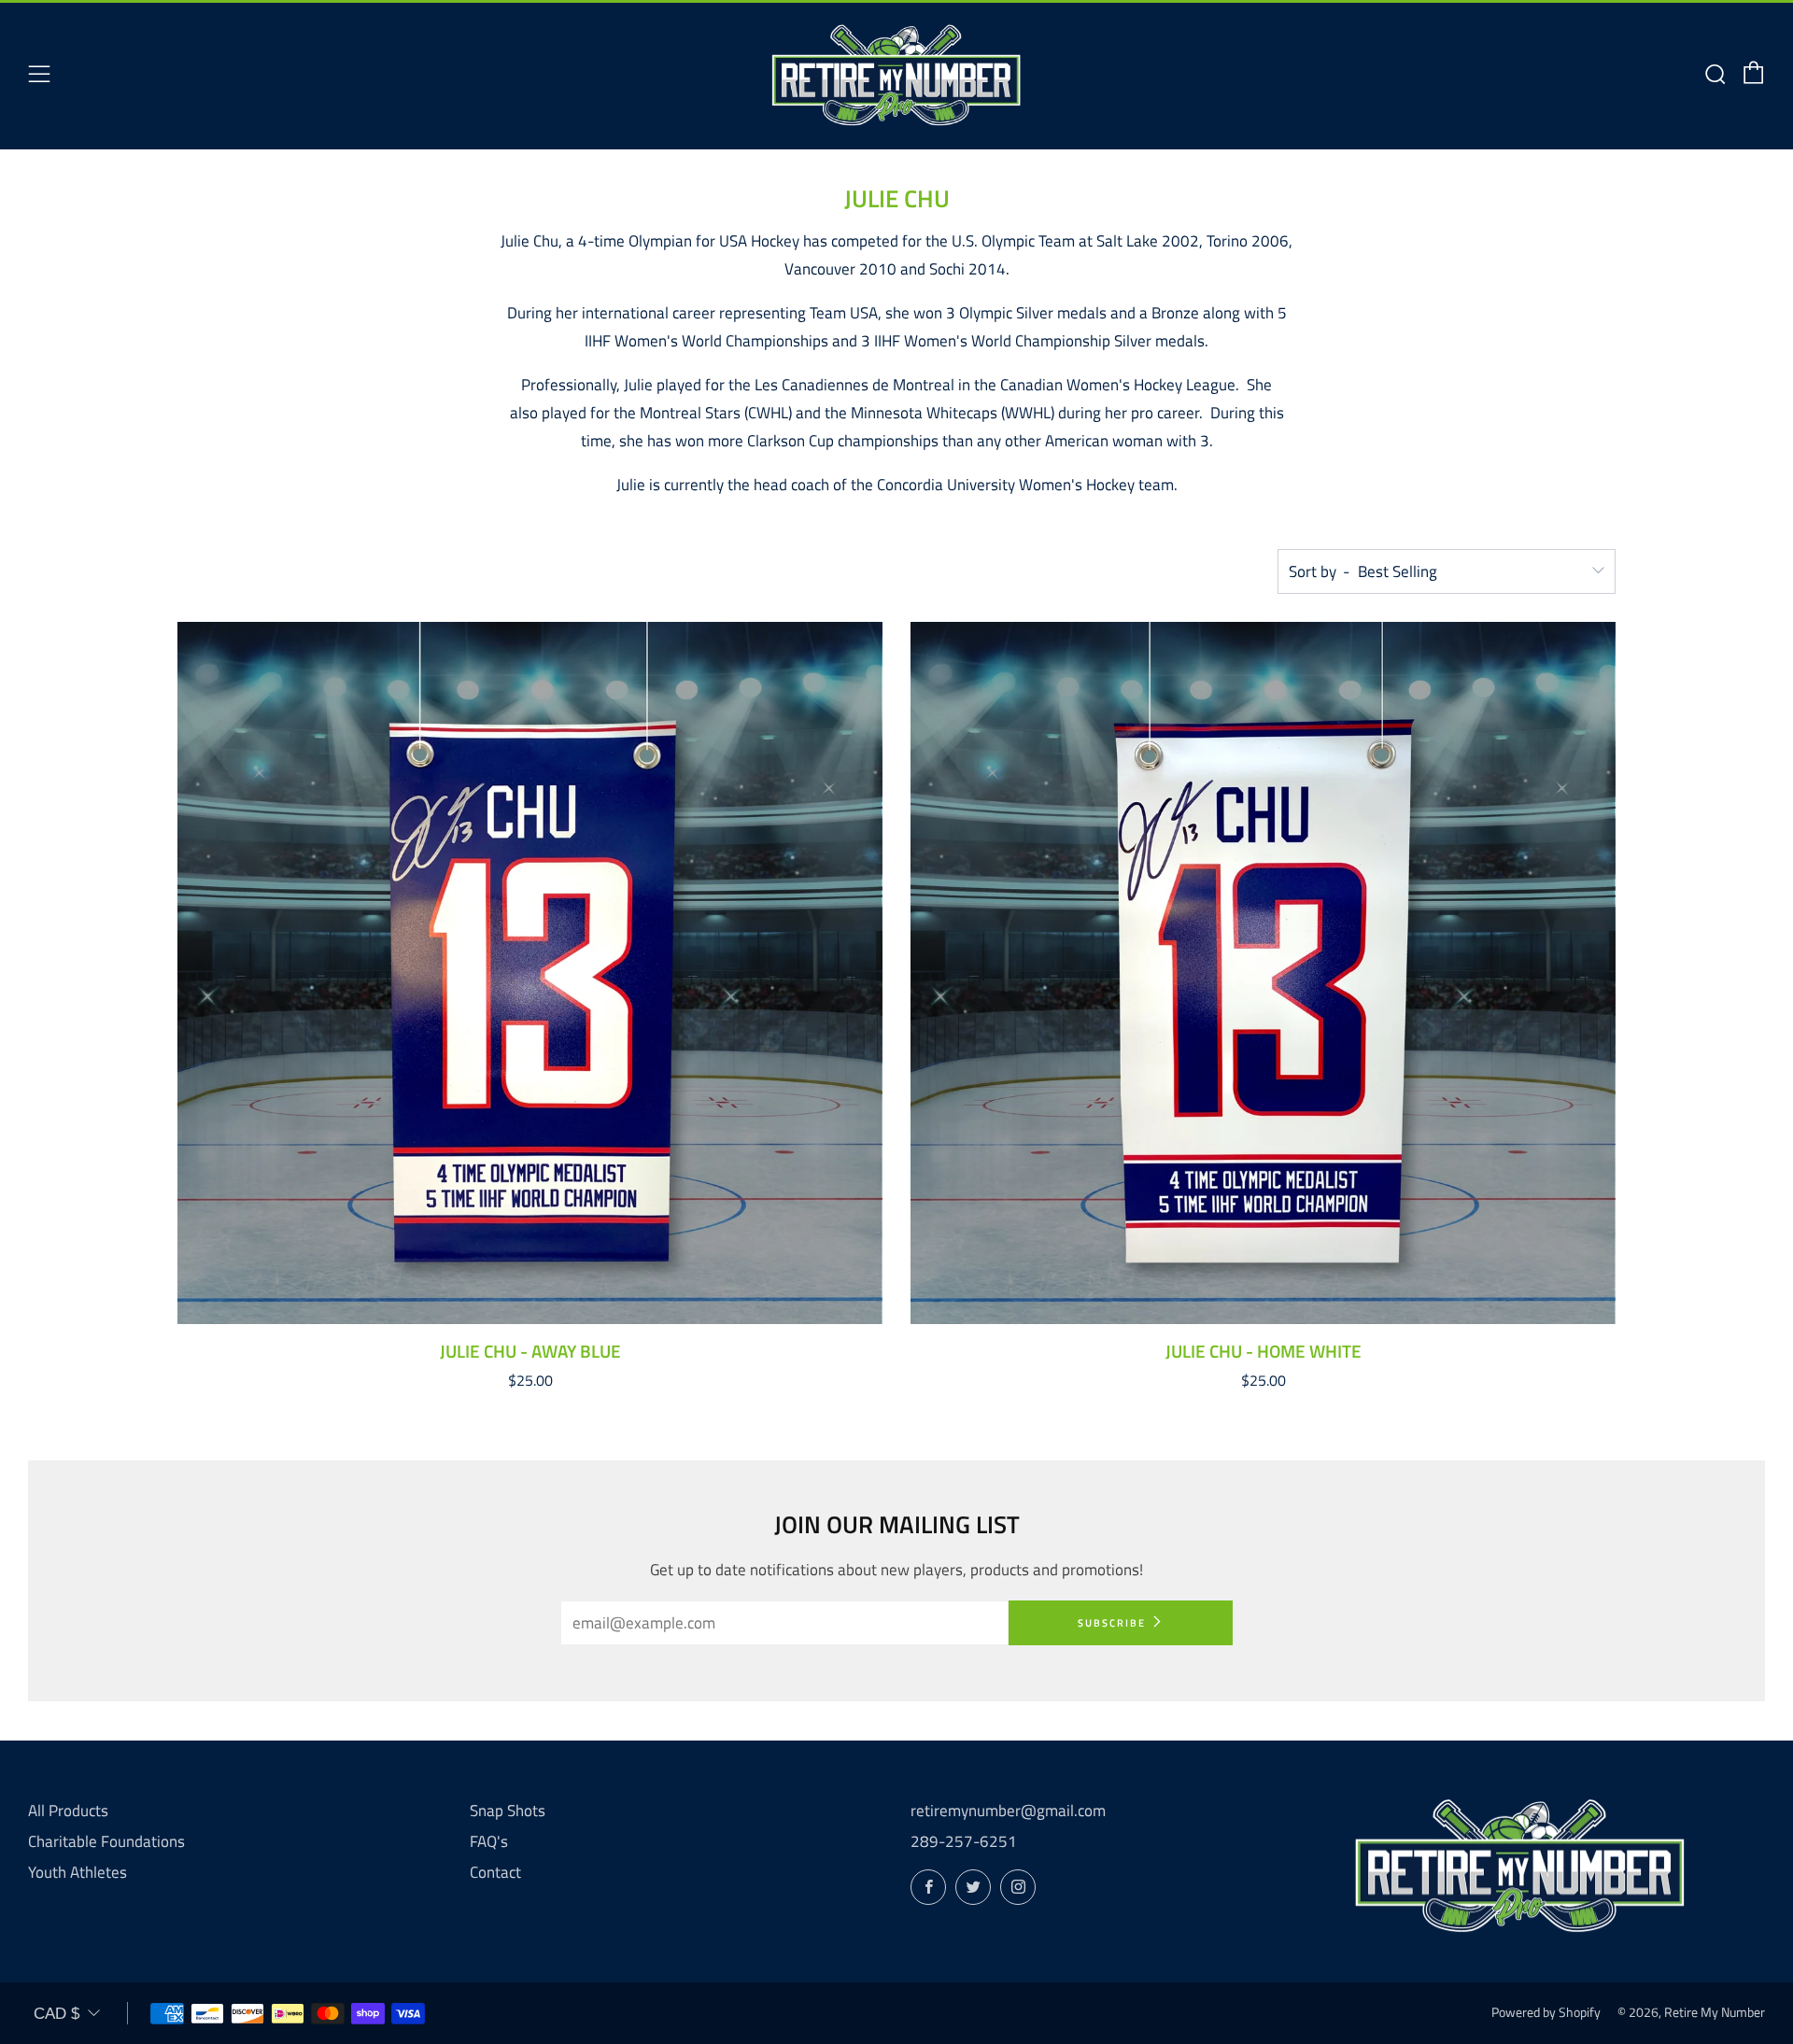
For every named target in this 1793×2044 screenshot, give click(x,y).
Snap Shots (508, 1811)
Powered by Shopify (1546, 2012)
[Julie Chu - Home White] (1263, 973)
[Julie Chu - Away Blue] (530, 973)
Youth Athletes (78, 1872)
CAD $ (56, 2014)
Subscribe (1112, 1623)
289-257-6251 (964, 1841)
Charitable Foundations (106, 1841)
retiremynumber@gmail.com (1008, 1811)
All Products (68, 1811)
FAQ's (489, 1841)
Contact (495, 1872)
